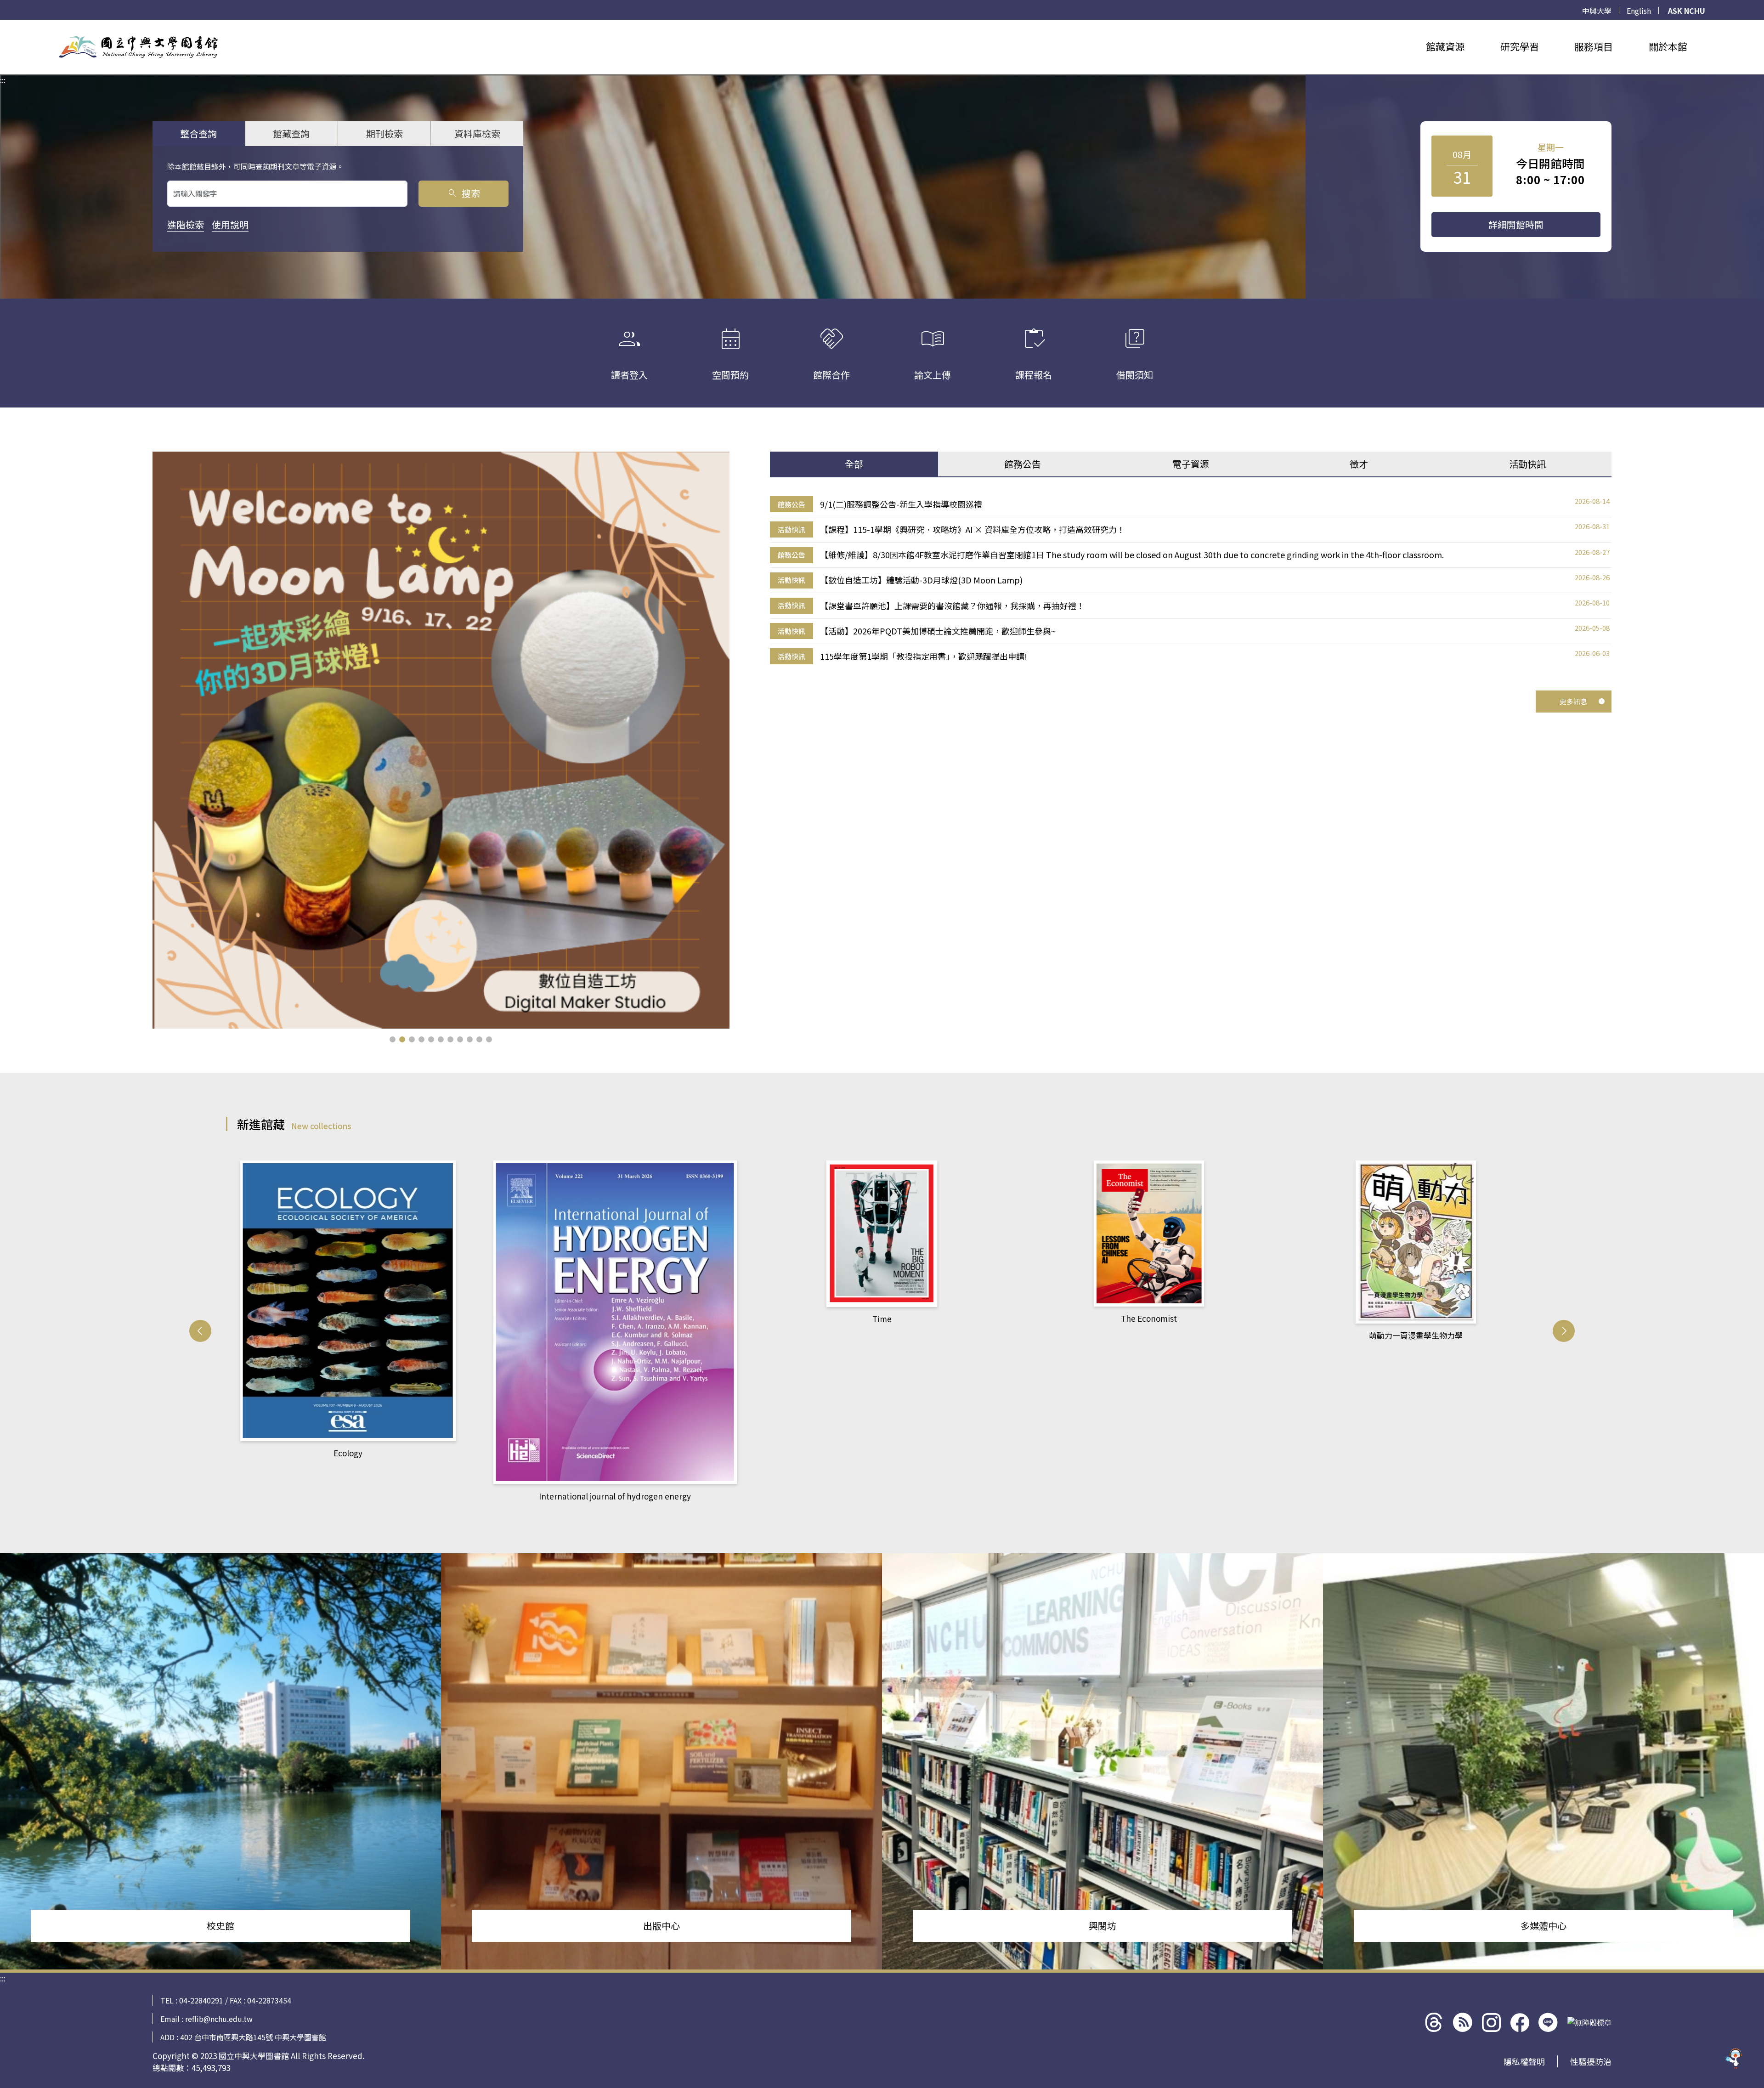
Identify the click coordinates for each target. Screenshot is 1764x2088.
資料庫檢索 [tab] (477, 133)
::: (3, 25)
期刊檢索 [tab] (384, 133)
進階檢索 (186, 224)
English (1639, 11)
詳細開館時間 (1516, 224)
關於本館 (1668, 46)
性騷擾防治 (1591, 2061)
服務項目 (1594, 46)
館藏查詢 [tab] (291, 133)
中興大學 (1597, 11)
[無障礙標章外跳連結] (1589, 2022)
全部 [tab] (854, 464)
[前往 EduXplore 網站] (1734, 2054)
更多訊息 (1573, 701)
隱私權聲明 (1524, 2061)
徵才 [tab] (1359, 464)
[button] (393, 1039)
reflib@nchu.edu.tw (219, 2019)
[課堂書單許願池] (441, 740)
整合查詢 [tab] (198, 133)
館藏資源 (1445, 46)
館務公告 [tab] (1023, 464)
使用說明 (230, 224)
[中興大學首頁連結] (138, 47)
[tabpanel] (1191, 580)
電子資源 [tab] (1191, 464)
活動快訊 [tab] (1527, 464)
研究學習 (1520, 46)
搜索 (463, 193)
